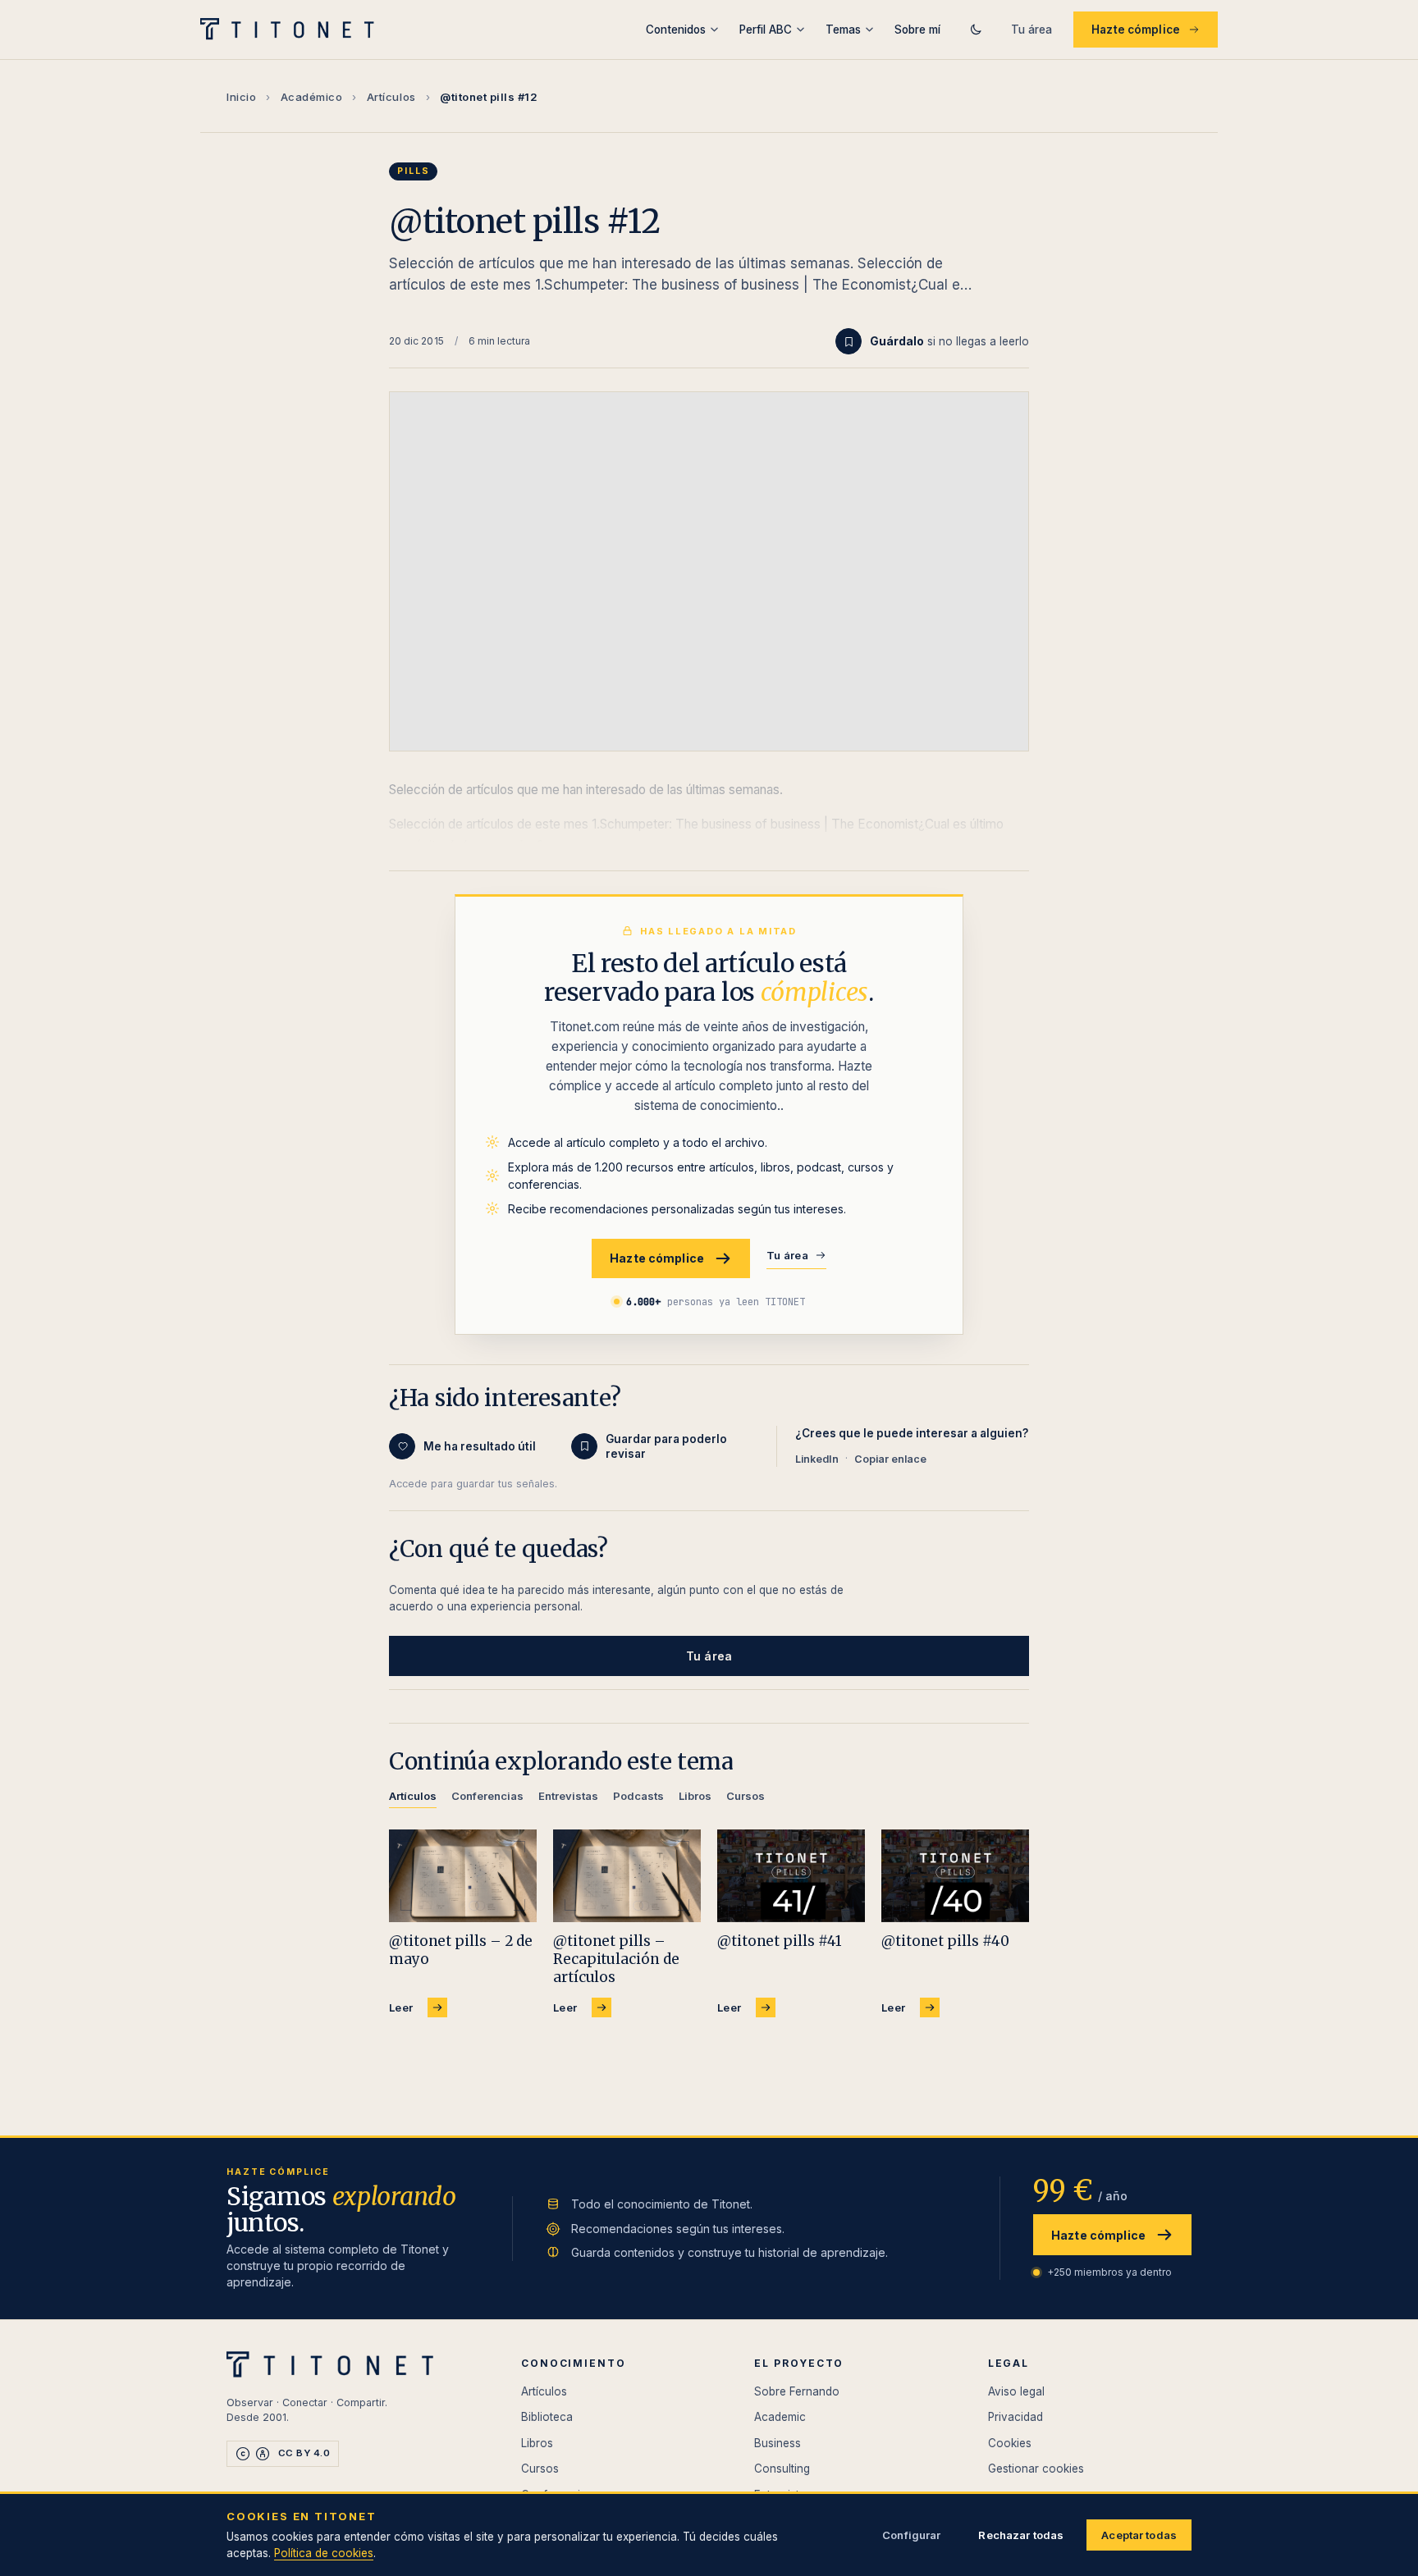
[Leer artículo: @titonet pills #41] (791, 1876)
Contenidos (676, 30)
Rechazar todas (1021, 2535)
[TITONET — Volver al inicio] (293, 30)
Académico (312, 97)
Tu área (1031, 30)
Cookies (1010, 2443)
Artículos (391, 97)
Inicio (241, 97)
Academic (780, 2417)
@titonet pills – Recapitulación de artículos (616, 1959)
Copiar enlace (890, 1459)
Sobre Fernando (797, 2391)
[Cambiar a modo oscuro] (976, 30)
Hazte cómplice (1136, 30)
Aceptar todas (1139, 2535)
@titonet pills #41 (779, 1941)
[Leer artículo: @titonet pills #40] (955, 1876)
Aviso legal (1016, 2391)
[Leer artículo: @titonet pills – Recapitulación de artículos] (627, 1876)
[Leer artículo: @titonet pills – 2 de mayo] (463, 1876)
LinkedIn (817, 1459)
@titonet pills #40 (945, 1941)
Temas (843, 30)
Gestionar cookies (1036, 2469)
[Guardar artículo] (849, 341)
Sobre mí (917, 30)
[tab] (413, 1799)
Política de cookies (324, 2553)
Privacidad (1015, 2417)
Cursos (540, 2469)
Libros (537, 2443)
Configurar (911, 2535)
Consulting (782, 2469)
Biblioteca (547, 2417)
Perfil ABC (766, 30)
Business (778, 2443)
